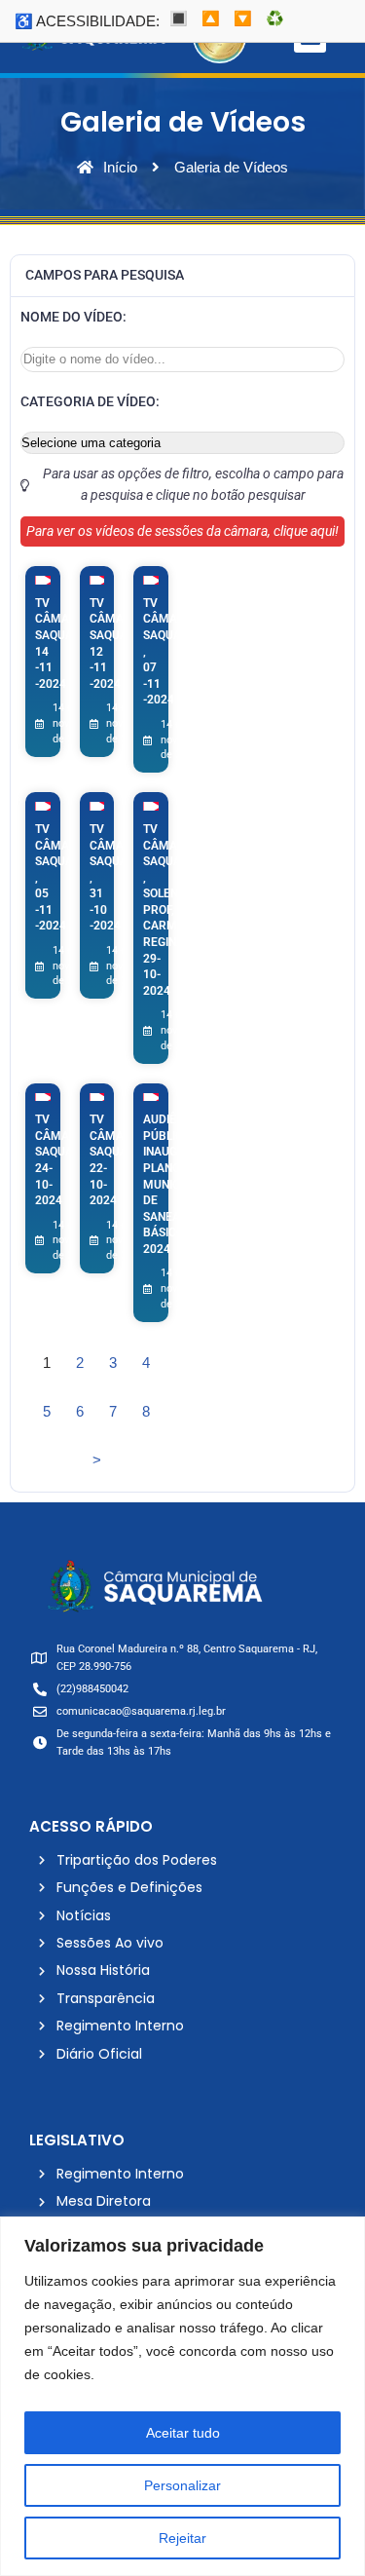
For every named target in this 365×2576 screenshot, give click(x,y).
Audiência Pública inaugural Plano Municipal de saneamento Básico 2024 (182, 1184)
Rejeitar (182, 2538)
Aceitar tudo (183, 2433)
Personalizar (182, 2485)
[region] (182, 2396)
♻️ (275, 18)
